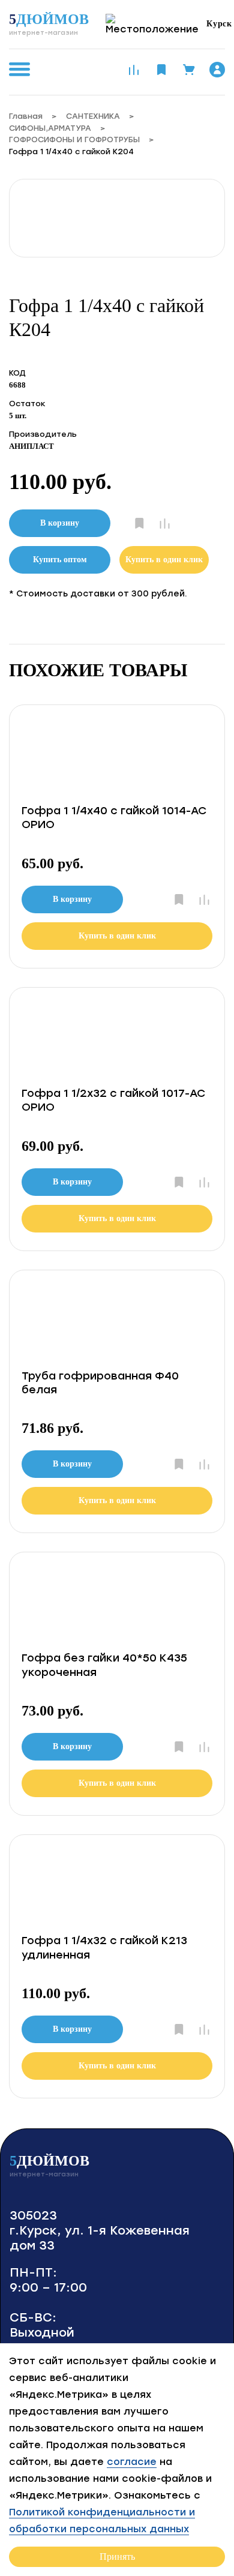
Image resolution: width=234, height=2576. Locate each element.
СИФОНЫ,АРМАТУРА (50, 128)
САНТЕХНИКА (93, 116)
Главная (26, 116)
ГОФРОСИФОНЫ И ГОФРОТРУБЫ (74, 140)
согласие (132, 2462)
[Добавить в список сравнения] (165, 524)
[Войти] (217, 70)
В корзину (60, 523)
